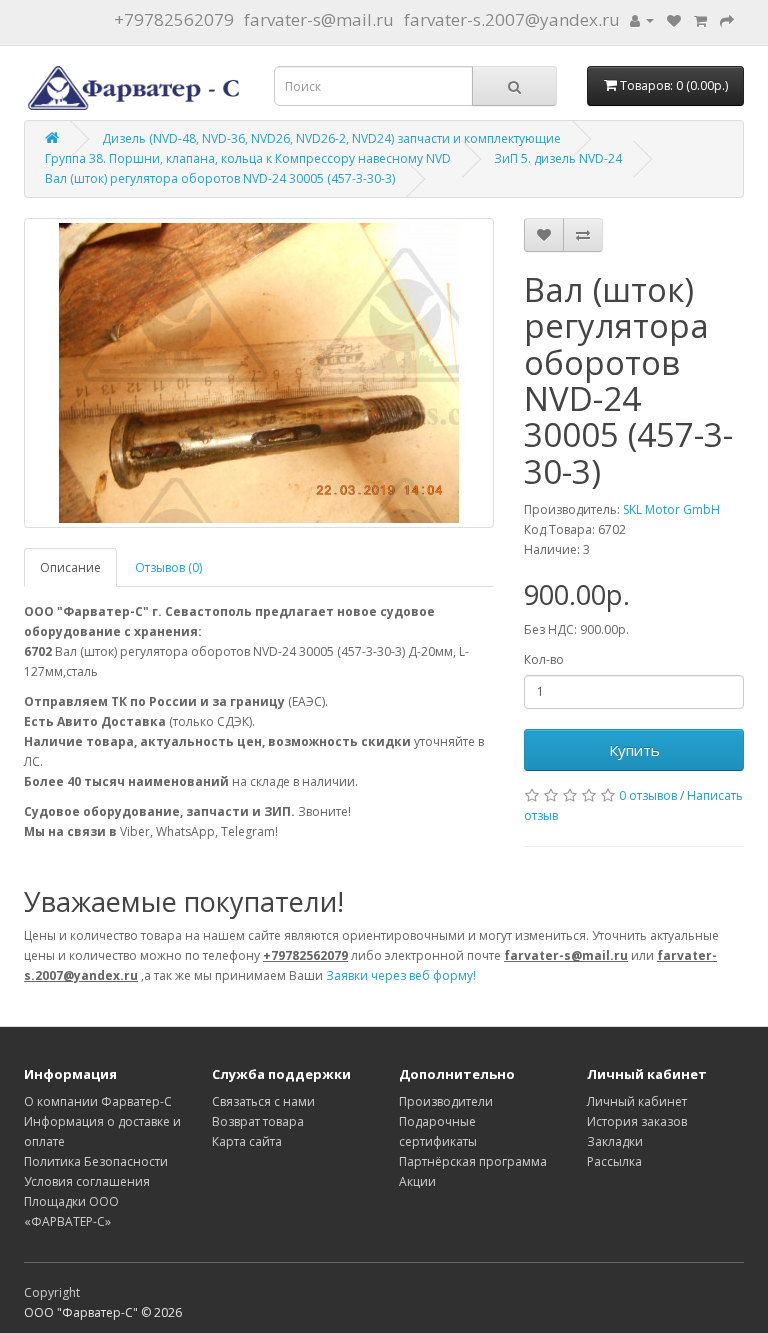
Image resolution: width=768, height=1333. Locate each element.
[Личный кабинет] (642, 19)
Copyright (52, 1292)
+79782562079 (174, 19)
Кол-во (544, 659)
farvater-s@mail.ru (319, 19)
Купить (634, 750)
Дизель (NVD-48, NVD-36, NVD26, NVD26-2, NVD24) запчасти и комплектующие (331, 138)
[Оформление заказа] (727, 19)
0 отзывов (648, 795)
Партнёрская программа (473, 1161)
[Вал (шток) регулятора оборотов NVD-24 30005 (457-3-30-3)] (259, 373)
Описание (70, 567)
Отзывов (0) (168, 567)
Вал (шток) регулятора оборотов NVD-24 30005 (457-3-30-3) (220, 178)
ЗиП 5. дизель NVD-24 (558, 158)
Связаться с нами (263, 1101)
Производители (446, 1101)
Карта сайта (247, 1141)
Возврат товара (258, 1121)
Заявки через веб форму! (401, 975)
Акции (417, 1181)
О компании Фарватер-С (98, 1101)
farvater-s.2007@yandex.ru (512, 19)
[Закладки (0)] (674, 19)
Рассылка (614, 1161)
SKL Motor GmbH (671, 509)
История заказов (637, 1121)
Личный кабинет (637, 1101)
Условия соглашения (87, 1181)
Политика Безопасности (96, 1161)
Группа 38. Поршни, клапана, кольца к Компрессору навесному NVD (248, 158)
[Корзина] (700, 19)
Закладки (615, 1141)
